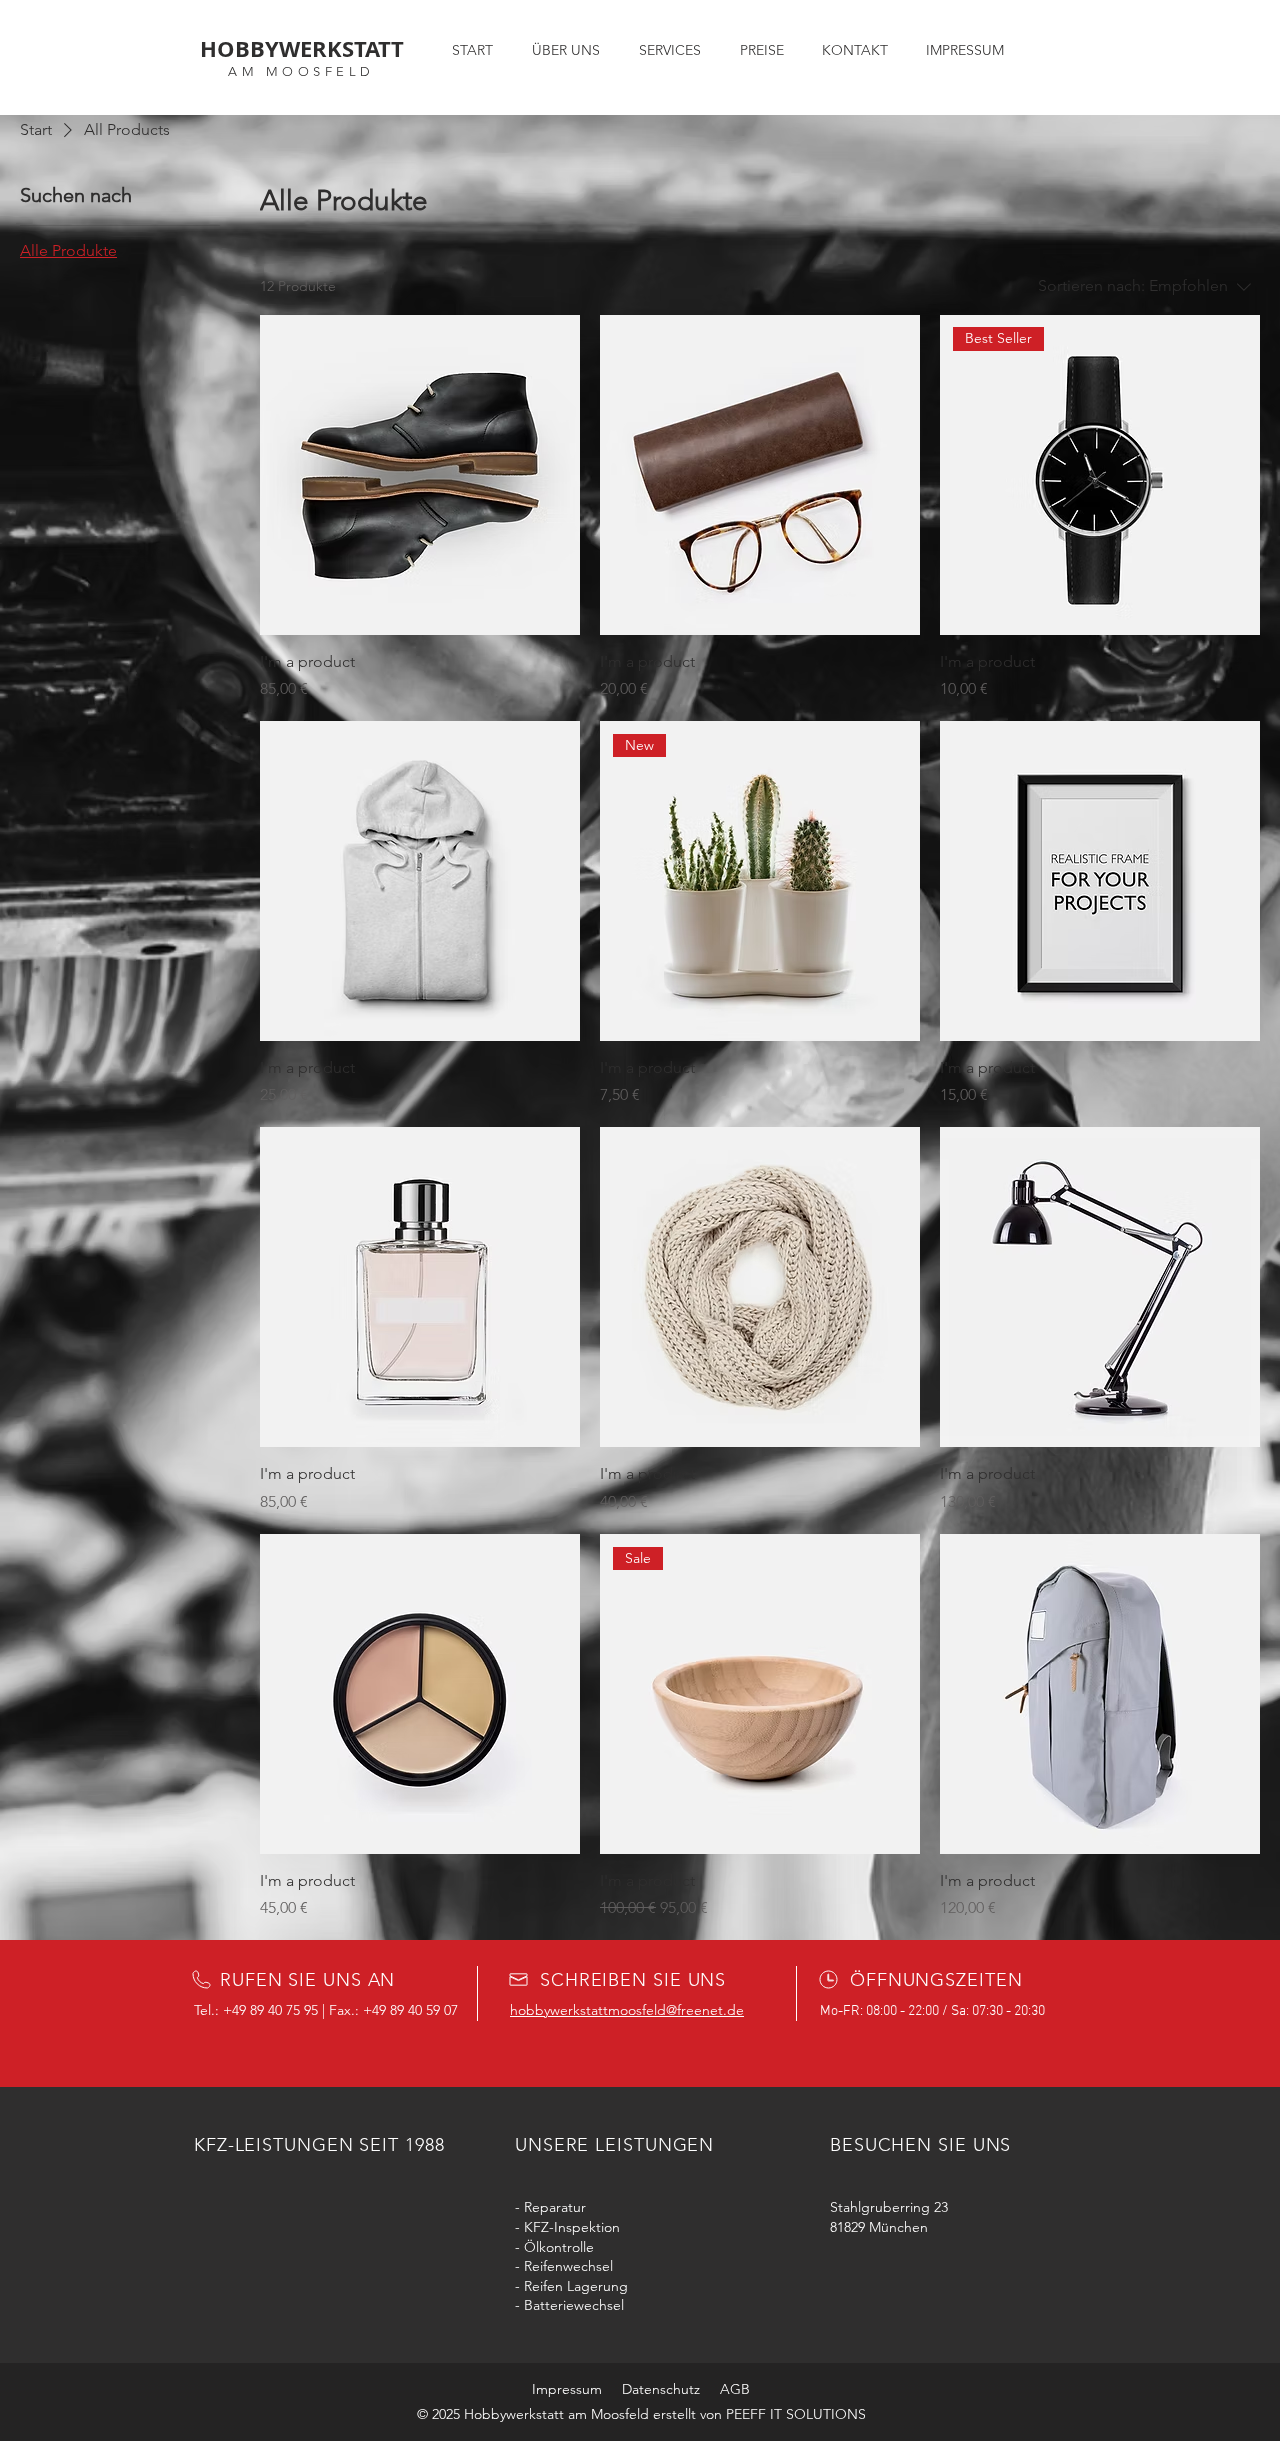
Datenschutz (661, 2389)
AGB (735, 2389)
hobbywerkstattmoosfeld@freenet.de (627, 2010)
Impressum (567, 2389)
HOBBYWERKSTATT (302, 48)
